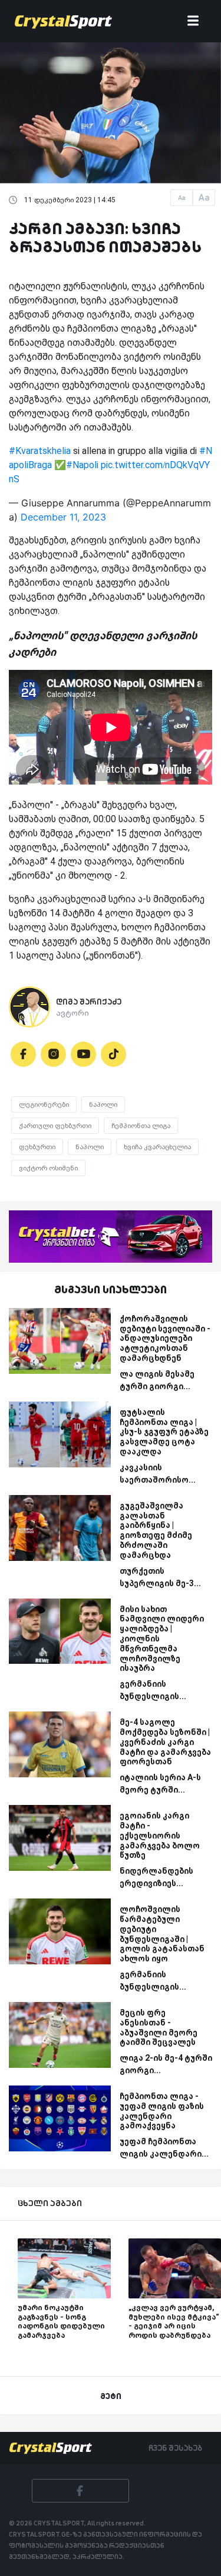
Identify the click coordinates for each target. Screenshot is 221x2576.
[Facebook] (23, 1054)
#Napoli (82, 465)
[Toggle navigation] (193, 21)
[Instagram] (53, 1054)
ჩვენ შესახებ (175, 2448)
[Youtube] (83, 1054)
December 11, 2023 (63, 517)
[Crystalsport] (63, 21)
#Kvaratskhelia (40, 451)
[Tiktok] (113, 1054)
